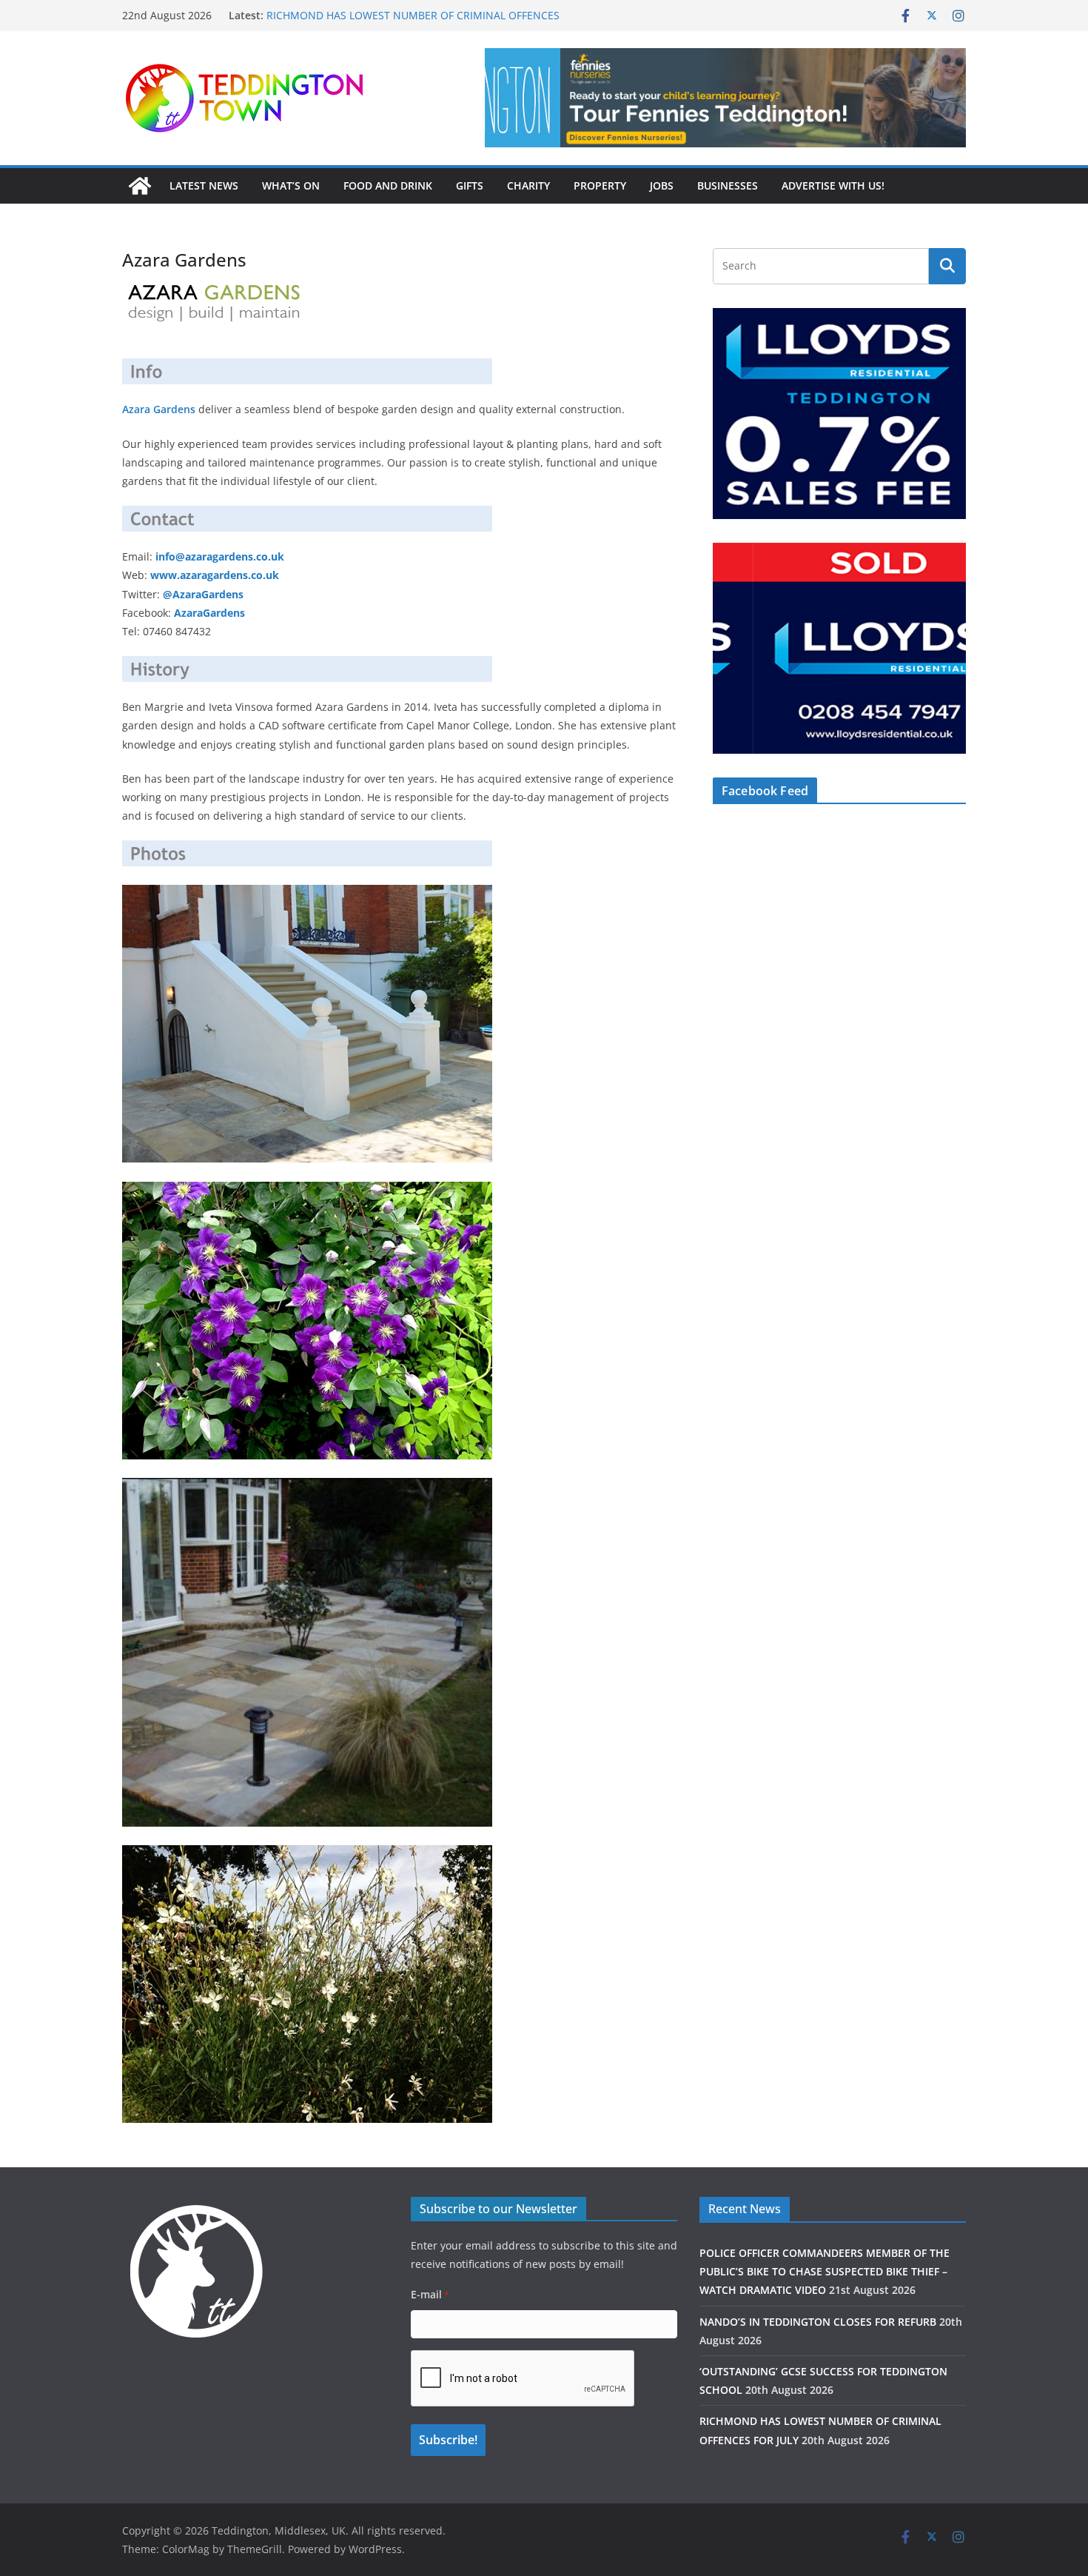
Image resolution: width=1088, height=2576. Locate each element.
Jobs (662, 185)
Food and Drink (388, 185)
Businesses (728, 185)
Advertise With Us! (833, 185)
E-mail (430, 2294)
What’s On (291, 185)
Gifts (470, 185)
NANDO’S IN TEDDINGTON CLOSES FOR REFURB (818, 2322)
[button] (725, 98)
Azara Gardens (159, 409)
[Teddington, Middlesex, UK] (140, 186)
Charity (528, 185)
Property (600, 185)
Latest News (204, 185)
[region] (725, 98)
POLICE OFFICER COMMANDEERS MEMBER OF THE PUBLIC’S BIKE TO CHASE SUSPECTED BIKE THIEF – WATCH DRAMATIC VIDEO (825, 2271)
